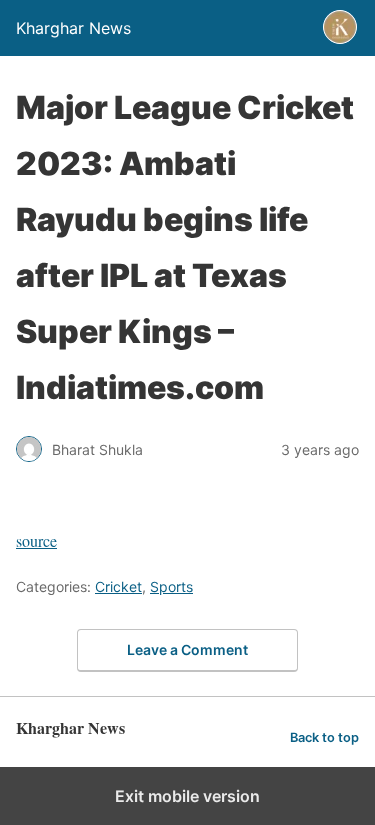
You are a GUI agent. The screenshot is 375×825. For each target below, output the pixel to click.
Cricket (118, 586)
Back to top (324, 737)
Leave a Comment (187, 649)
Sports (171, 586)
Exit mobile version (187, 796)
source (36, 540)
